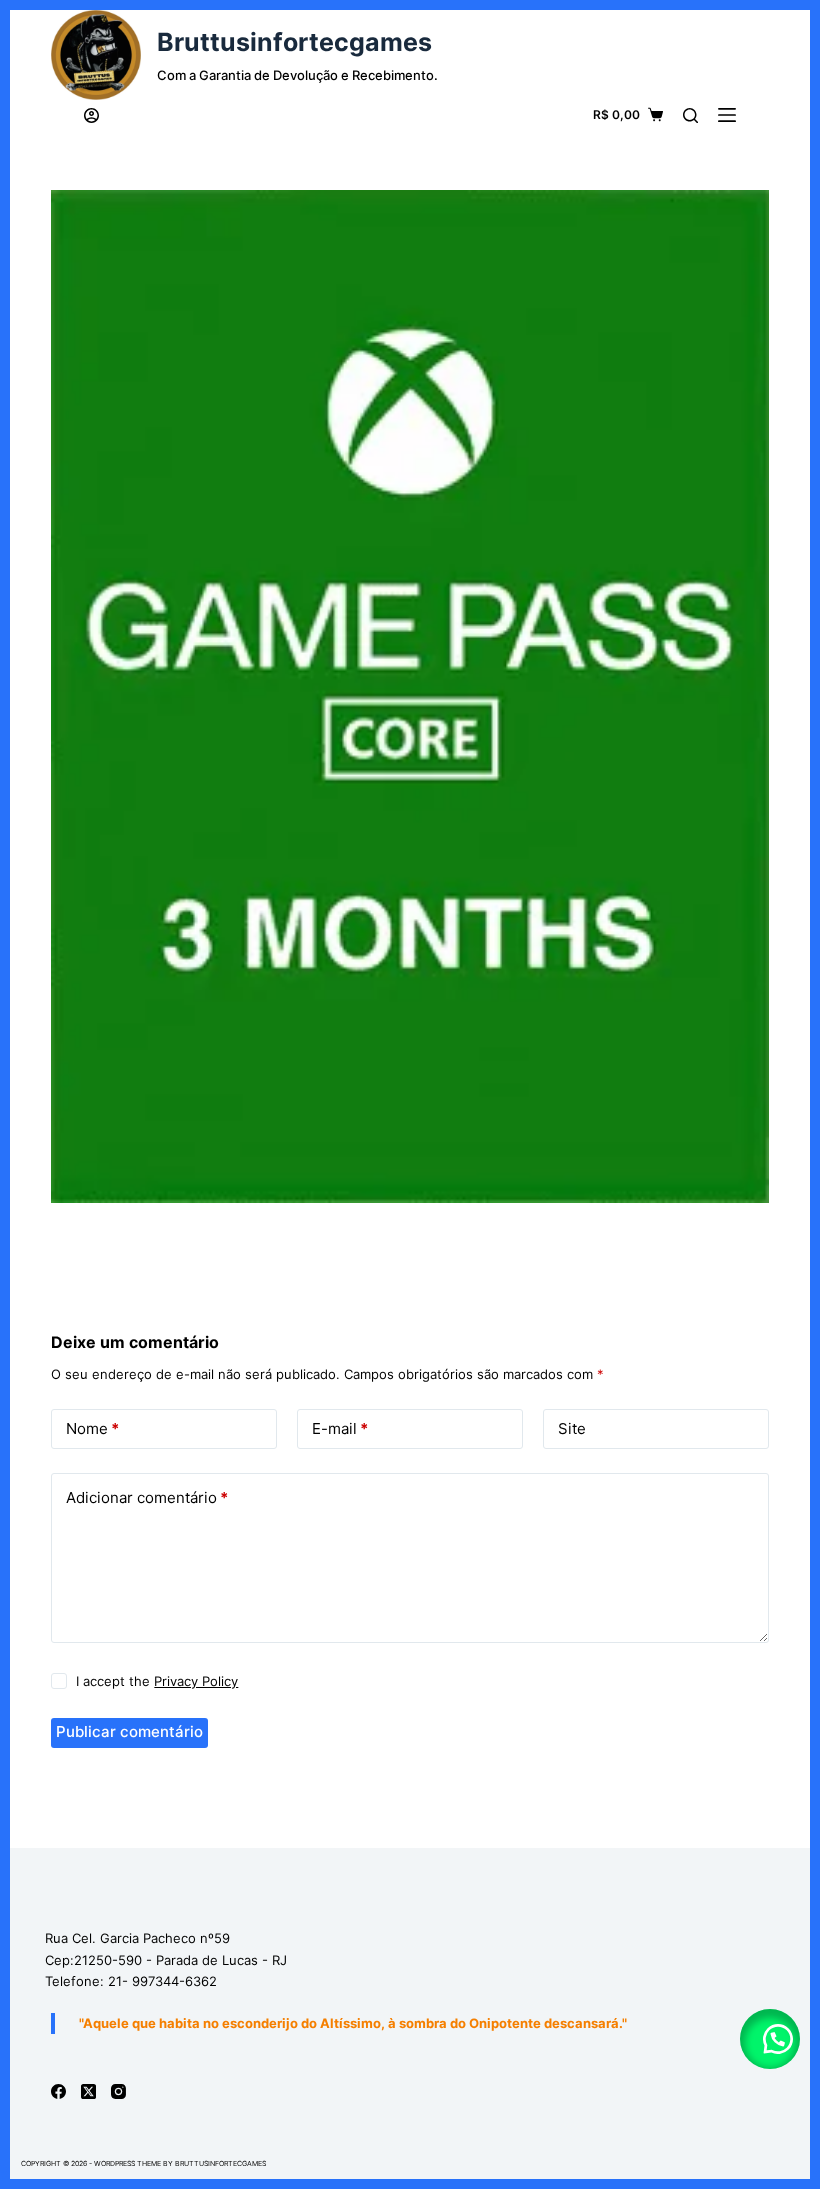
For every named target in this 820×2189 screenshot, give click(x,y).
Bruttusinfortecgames (294, 42)
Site (572, 1428)
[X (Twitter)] (88, 2091)
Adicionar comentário (147, 1497)
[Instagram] (118, 2091)
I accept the (157, 1681)
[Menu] (727, 115)
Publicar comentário (129, 1731)
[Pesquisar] (690, 115)
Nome (92, 1428)
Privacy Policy (196, 1681)
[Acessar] (91, 115)
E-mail (340, 1428)
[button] (770, 2039)
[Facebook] (58, 2091)
